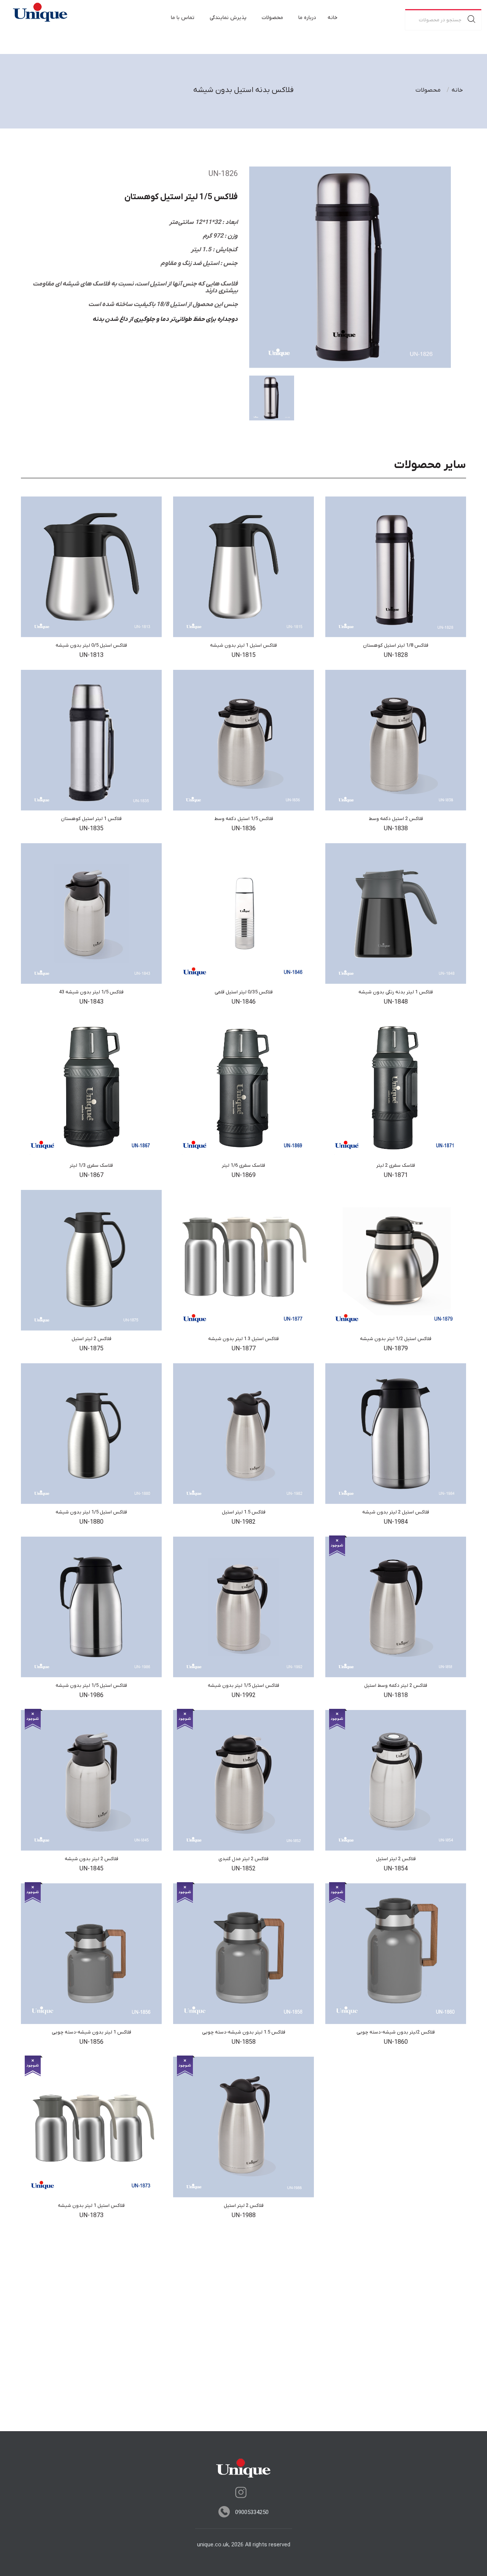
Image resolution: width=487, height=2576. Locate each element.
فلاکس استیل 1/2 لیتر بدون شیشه (396, 1339)
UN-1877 (244, 1349)
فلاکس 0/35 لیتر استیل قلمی (244, 992)
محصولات (272, 18)
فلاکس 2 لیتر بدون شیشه (92, 1859)
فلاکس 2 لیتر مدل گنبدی (243, 1859)
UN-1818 (396, 1696)
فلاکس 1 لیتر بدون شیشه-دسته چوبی (92, 2032)
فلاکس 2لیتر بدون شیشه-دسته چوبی (396, 2032)
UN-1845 (92, 1869)
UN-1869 (244, 1175)
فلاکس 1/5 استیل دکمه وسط (244, 819)
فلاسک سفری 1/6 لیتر (243, 1165)
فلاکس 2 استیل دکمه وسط (396, 819)
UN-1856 (92, 2042)
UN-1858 (244, 2042)
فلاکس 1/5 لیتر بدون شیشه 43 (91, 992)
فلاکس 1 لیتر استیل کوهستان (91, 819)
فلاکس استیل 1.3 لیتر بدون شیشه (243, 1339)
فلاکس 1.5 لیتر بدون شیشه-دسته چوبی (244, 2032)
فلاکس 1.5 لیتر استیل (244, 1512)
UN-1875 (92, 1349)
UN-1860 (396, 2042)
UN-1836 (244, 829)
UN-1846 (244, 1002)
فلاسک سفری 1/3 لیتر (91, 1165)
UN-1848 (396, 1002)
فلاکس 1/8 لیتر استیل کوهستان (396, 645)
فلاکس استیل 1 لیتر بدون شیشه (243, 645)
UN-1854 (396, 1869)
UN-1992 (244, 1696)
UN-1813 (92, 655)
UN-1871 (396, 1175)
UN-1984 (396, 1522)
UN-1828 (396, 655)
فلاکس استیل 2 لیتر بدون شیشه (396, 1512)
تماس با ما (183, 18)
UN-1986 (92, 1696)
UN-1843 (92, 1002)
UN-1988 (244, 2216)
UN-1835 (92, 829)
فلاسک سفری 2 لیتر (396, 1165)
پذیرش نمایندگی (228, 18)
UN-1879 (396, 1349)
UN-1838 (396, 829)
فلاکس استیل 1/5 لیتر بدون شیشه (91, 1512)
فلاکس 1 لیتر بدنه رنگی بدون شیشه (396, 992)
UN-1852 (244, 1869)
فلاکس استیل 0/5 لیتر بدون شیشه (91, 645)
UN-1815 (244, 655)
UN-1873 (92, 2216)
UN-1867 (92, 1175)
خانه (333, 18)
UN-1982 (244, 1522)
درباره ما (307, 18)
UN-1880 (92, 1522)
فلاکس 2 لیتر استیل (92, 1339)
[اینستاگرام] (241, 2492)
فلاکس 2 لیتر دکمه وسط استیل (396, 1685)
